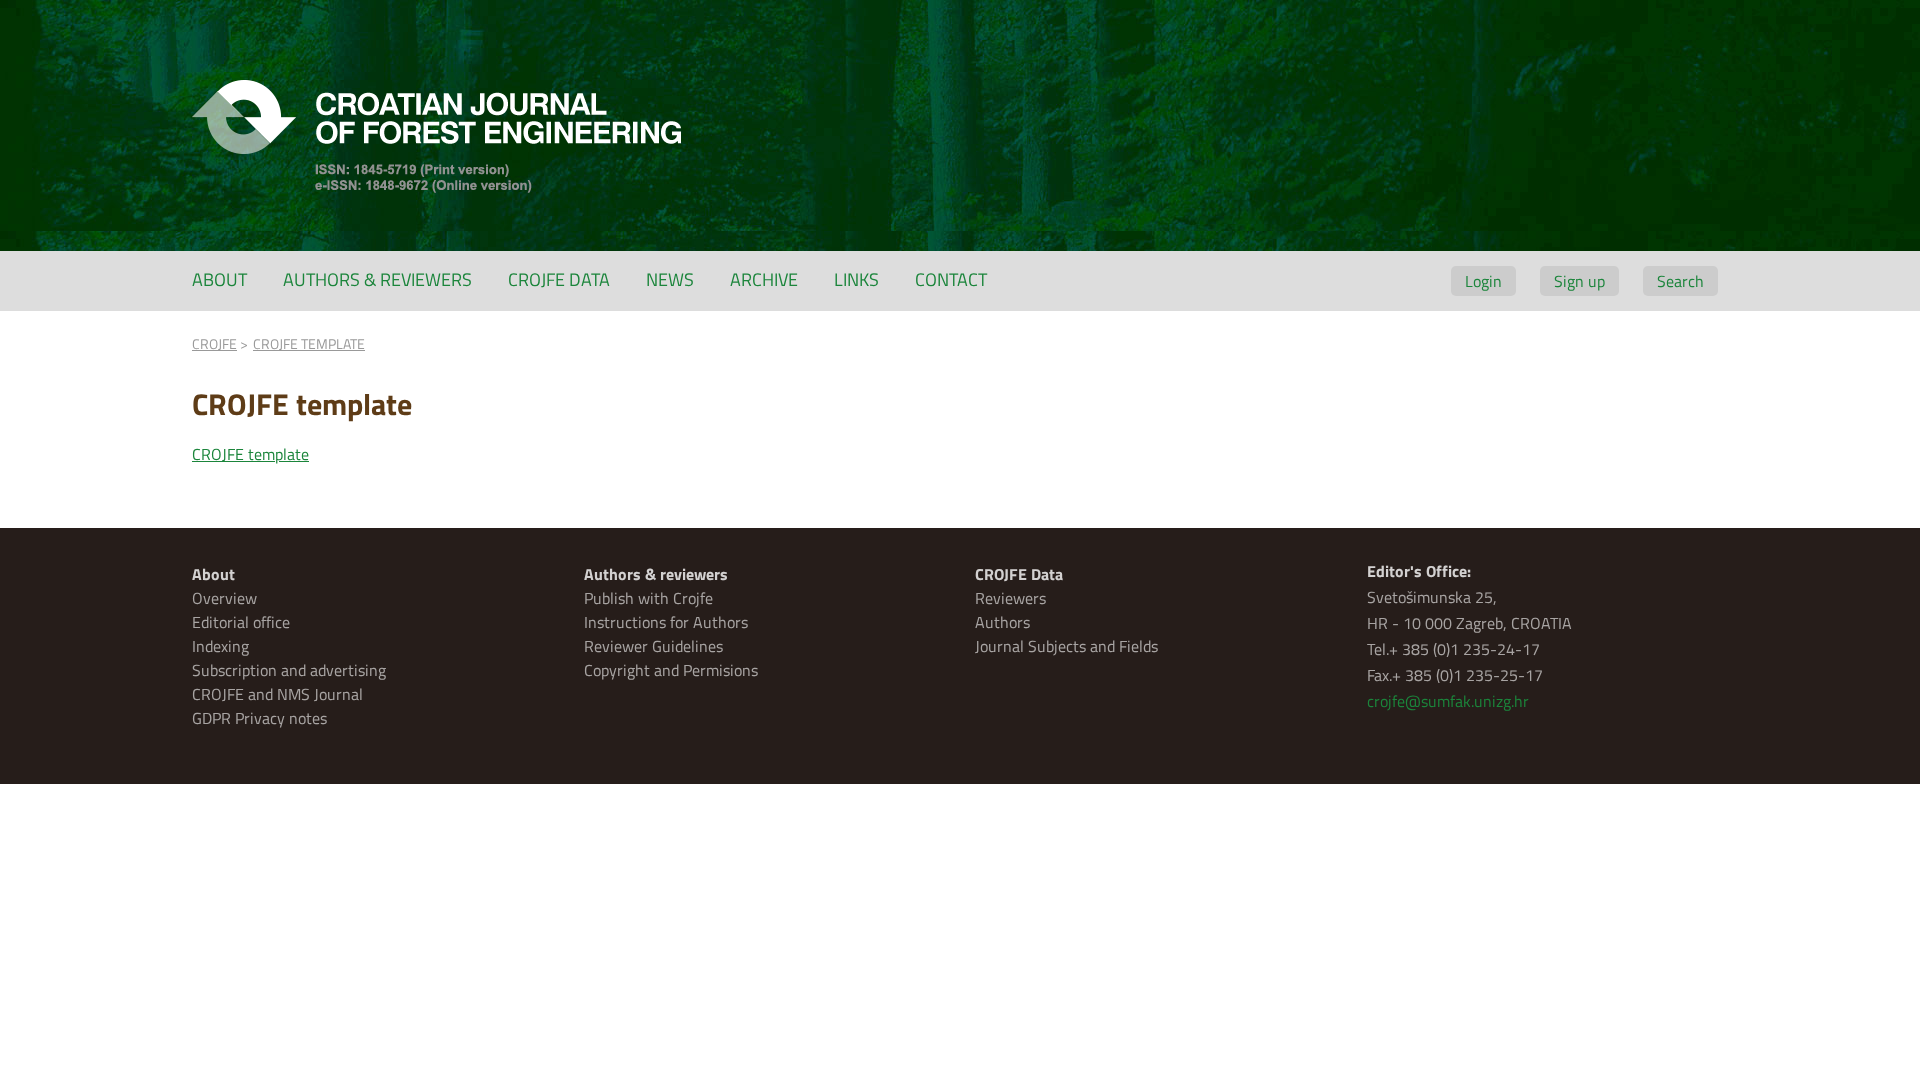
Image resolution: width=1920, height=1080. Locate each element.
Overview (224, 598)
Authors (1002, 622)
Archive (764, 279)
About (219, 279)
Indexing (220, 646)
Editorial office (241, 622)
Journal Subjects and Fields (1066, 646)
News (670, 279)
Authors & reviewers (377, 279)
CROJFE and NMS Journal (277, 694)
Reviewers (1010, 598)
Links (856, 279)
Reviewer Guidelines (653, 646)
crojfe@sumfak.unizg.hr (1448, 701)
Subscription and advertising (289, 670)
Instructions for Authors (666, 622)
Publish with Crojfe (648, 598)
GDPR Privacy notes (259, 718)
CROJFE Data (559, 279)
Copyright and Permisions (671, 670)
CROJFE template (250, 454)
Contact (951, 279)
